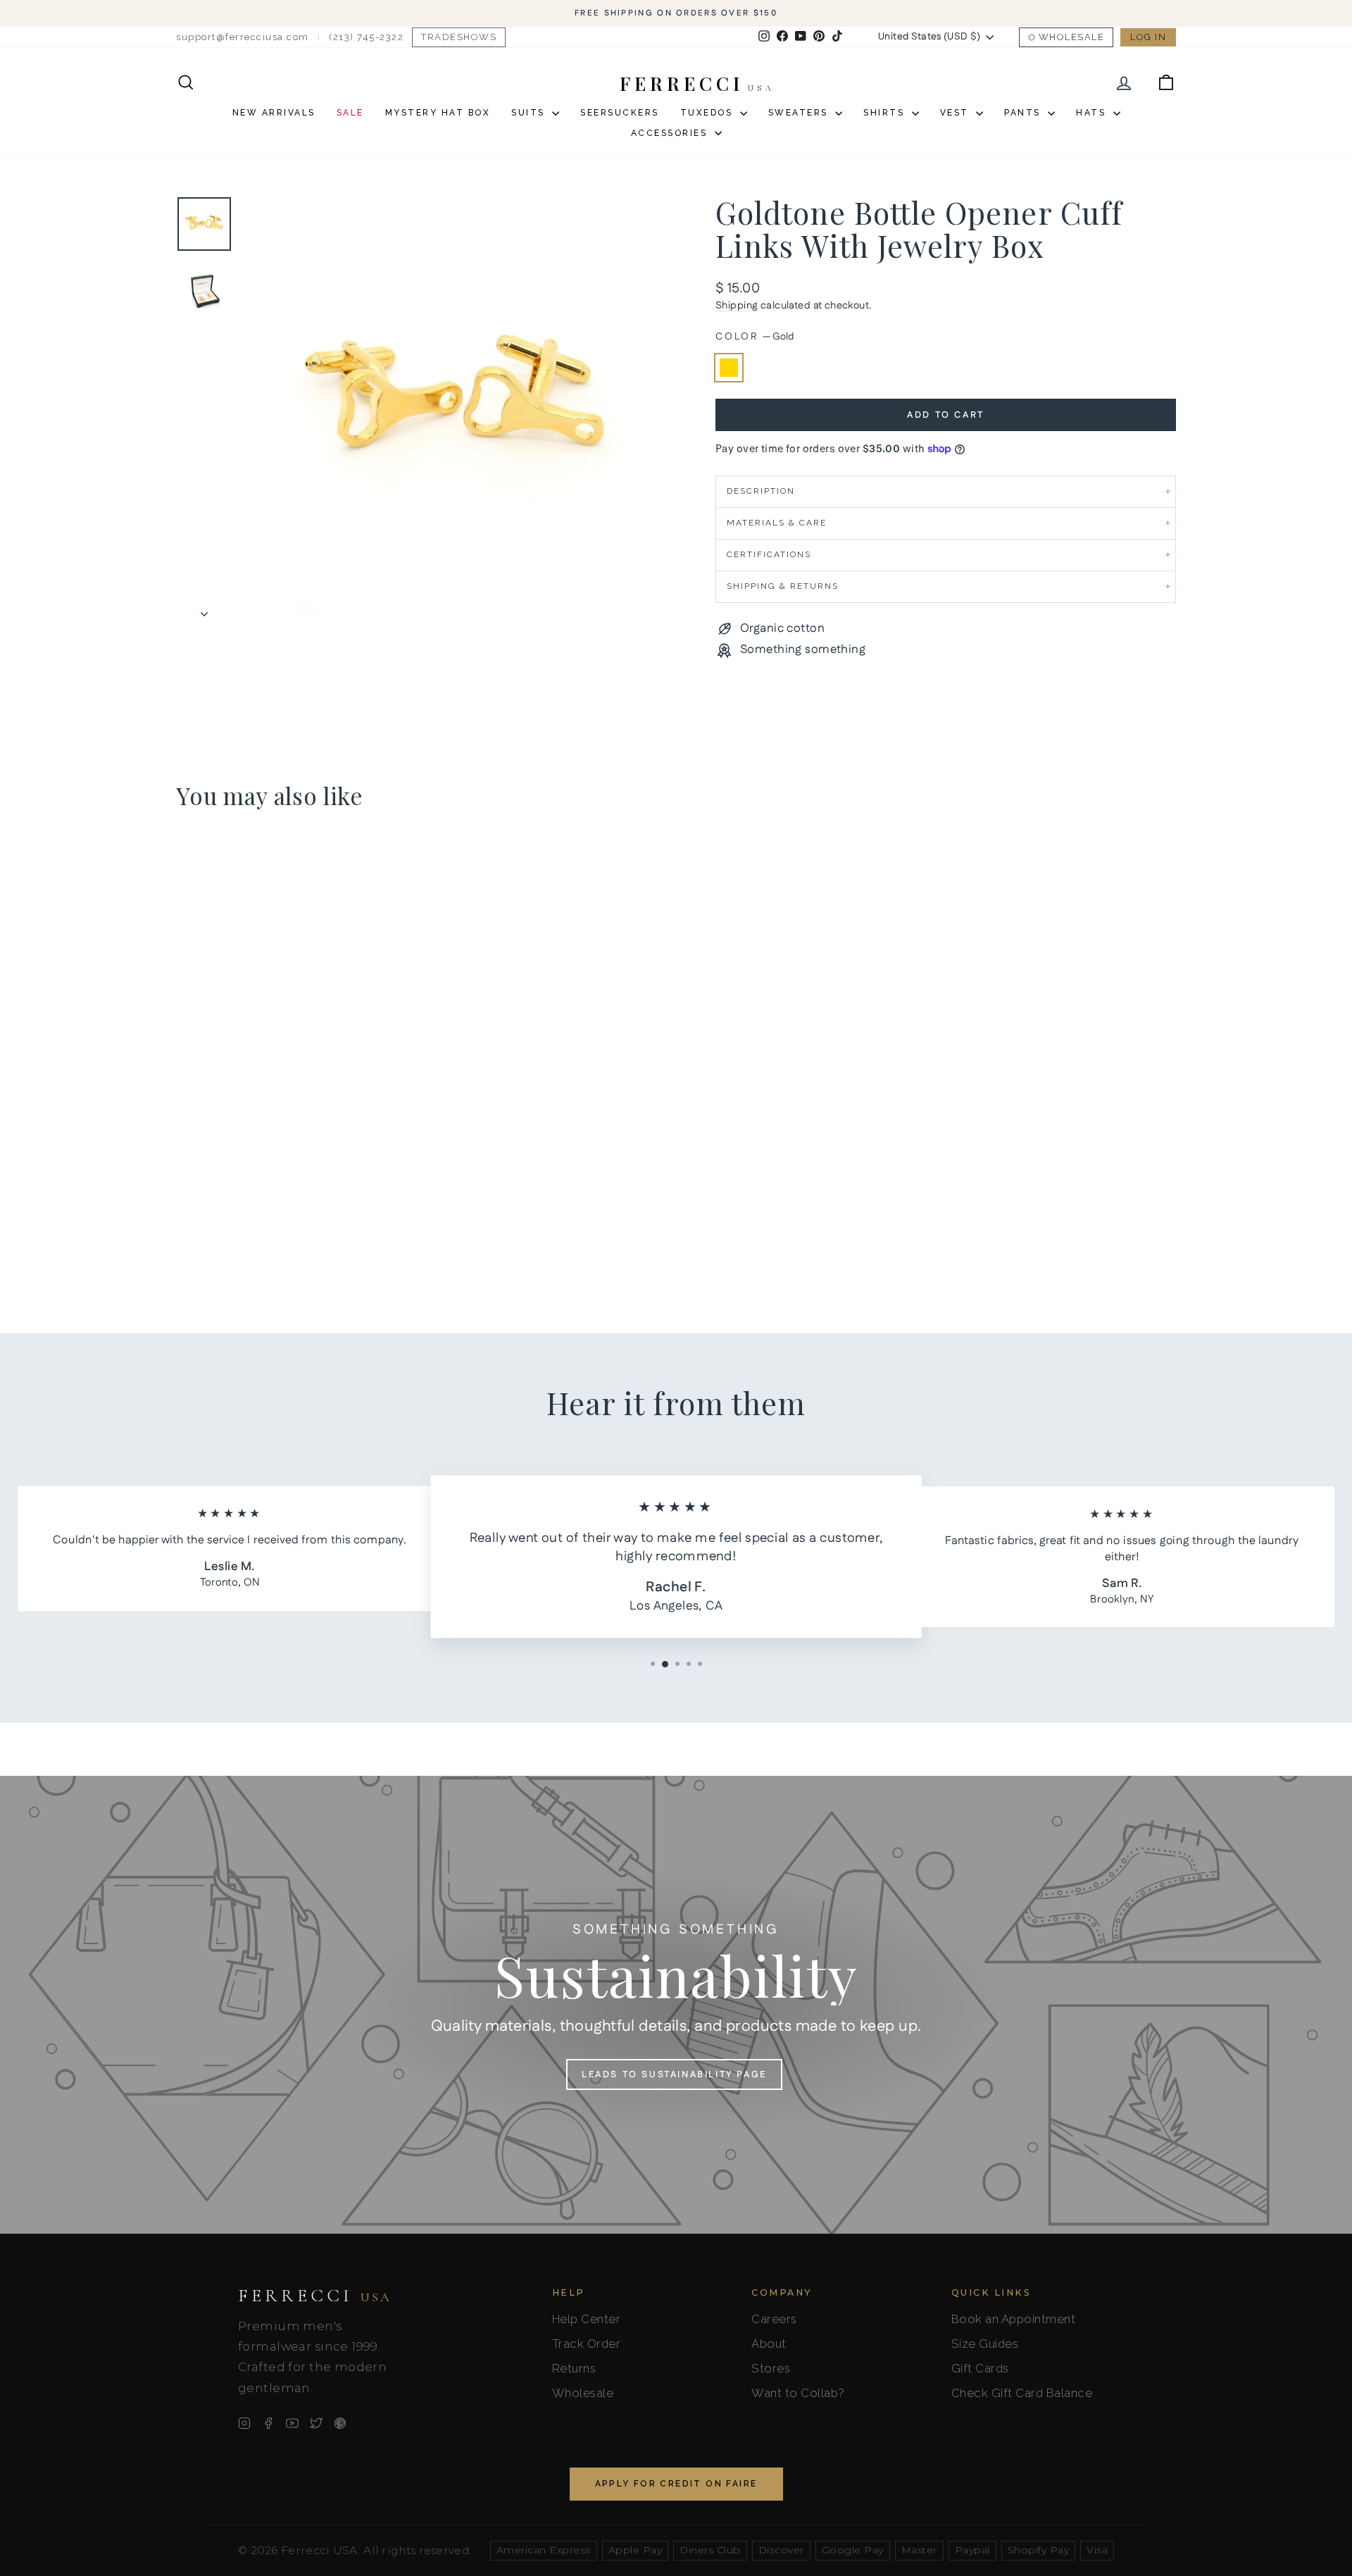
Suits (530, 113)
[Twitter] (316, 2423)
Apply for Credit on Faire (676, 2484)
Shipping (737, 306)
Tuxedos (708, 113)
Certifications (769, 554)
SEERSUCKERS (620, 113)
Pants (1024, 113)
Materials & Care (777, 523)
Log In (1148, 37)
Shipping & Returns (783, 586)
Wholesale (1072, 37)
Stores (771, 2368)
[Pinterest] (340, 2423)
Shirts (886, 113)
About (769, 2344)
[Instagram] (244, 2423)
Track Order (587, 2344)
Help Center (587, 2319)
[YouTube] (292, 2423)
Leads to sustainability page (674, 2074)
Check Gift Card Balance (1022, 2393)
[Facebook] (268, 2423)
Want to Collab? (798, 2393)
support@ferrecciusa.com (243, 37)
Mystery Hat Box (438, 113)
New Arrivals (274, 113)
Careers (774, 2319)
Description (761, 491)
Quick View (296, 1186)
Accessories (671, 133)
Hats (1093, 113)
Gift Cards (980, 2368)
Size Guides (985, 2344)
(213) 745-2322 (366, 37)
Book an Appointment (1014, 2319)
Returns (574, 2368)
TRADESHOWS (459, 37)
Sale (350, 113)
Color (755, 337)
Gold (729, 368)
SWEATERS (800, 113)
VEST (957, 113)
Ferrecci (315, 2296)
